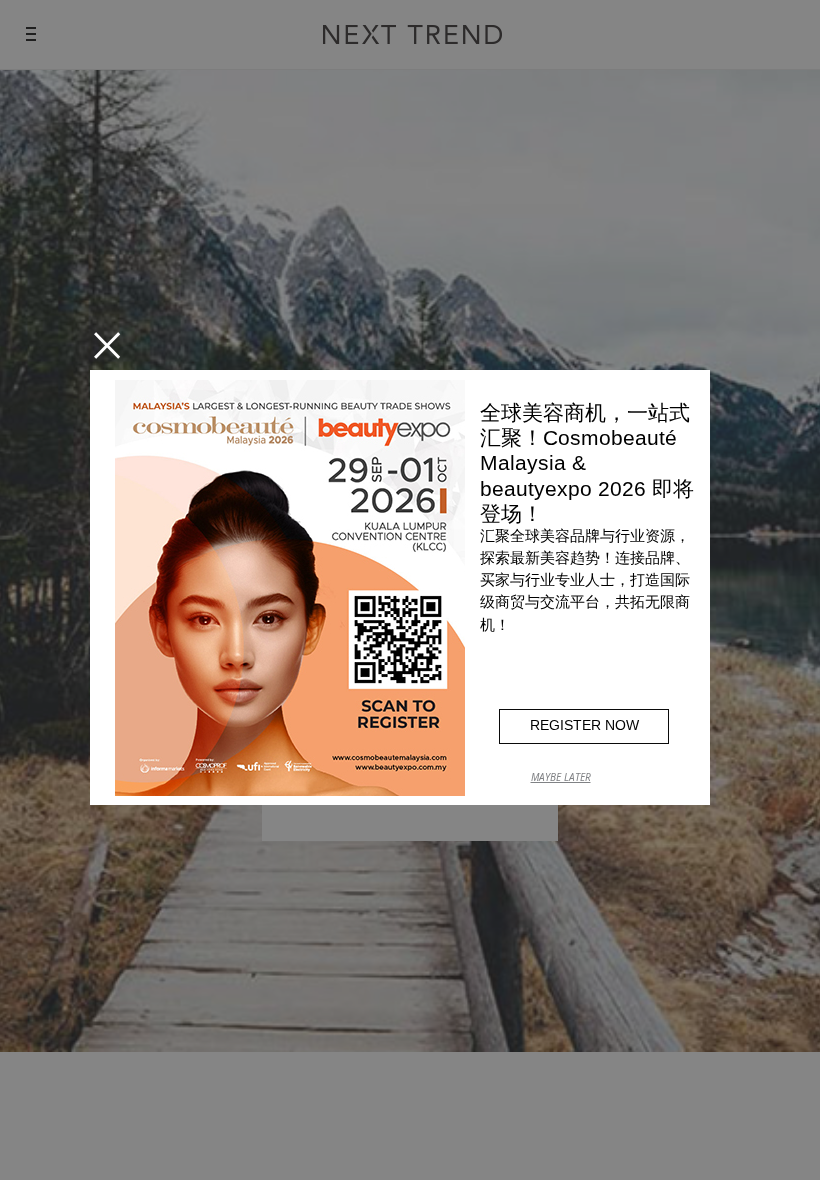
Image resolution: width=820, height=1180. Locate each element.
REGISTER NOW (584, 725)
